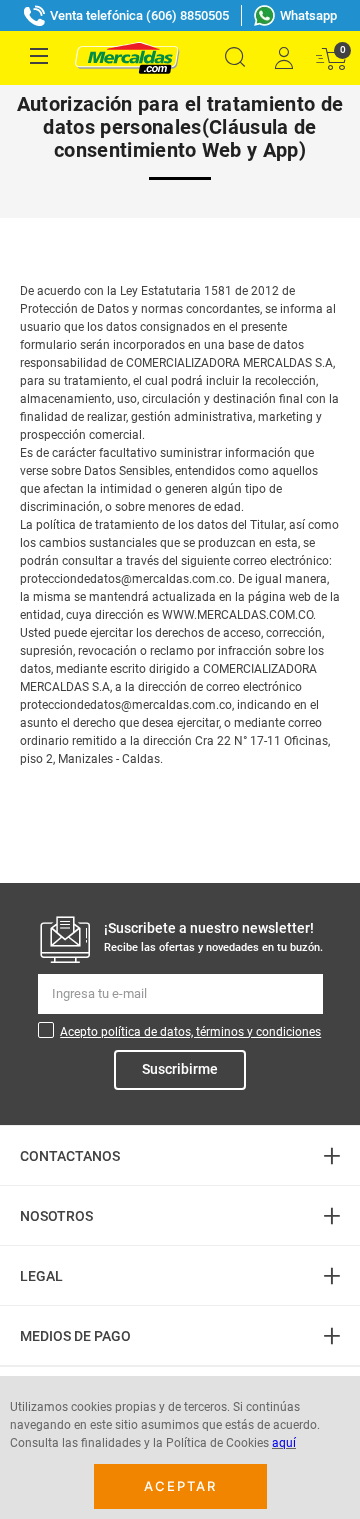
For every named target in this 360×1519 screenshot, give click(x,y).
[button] (235, 57)
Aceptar (180, 1486)
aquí (284, 1443)
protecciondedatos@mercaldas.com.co (126, 579)
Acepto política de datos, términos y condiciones (190, 1032)
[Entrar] (283, 58)
